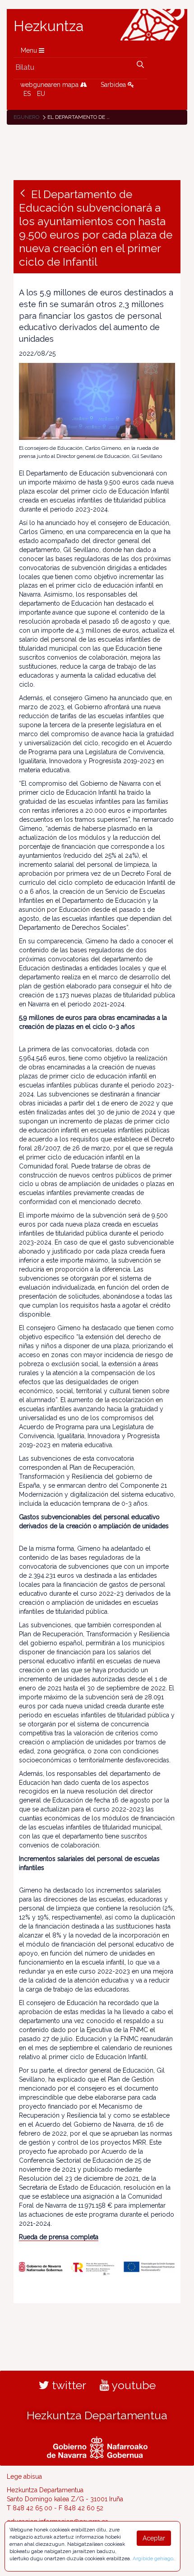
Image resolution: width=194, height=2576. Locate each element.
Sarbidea (114, 85)
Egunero (26, 117)
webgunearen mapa (50, 85)
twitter (68, 2385)
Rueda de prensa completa (59, 2237)
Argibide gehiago (153, 2558)
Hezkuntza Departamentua (97, 2415)
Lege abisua (24, 2476)
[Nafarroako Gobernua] (97, 2447)
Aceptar (154, 2538)
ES (27, 94)
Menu (30, 50)
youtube (132, 2385)
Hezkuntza (49, 26)
